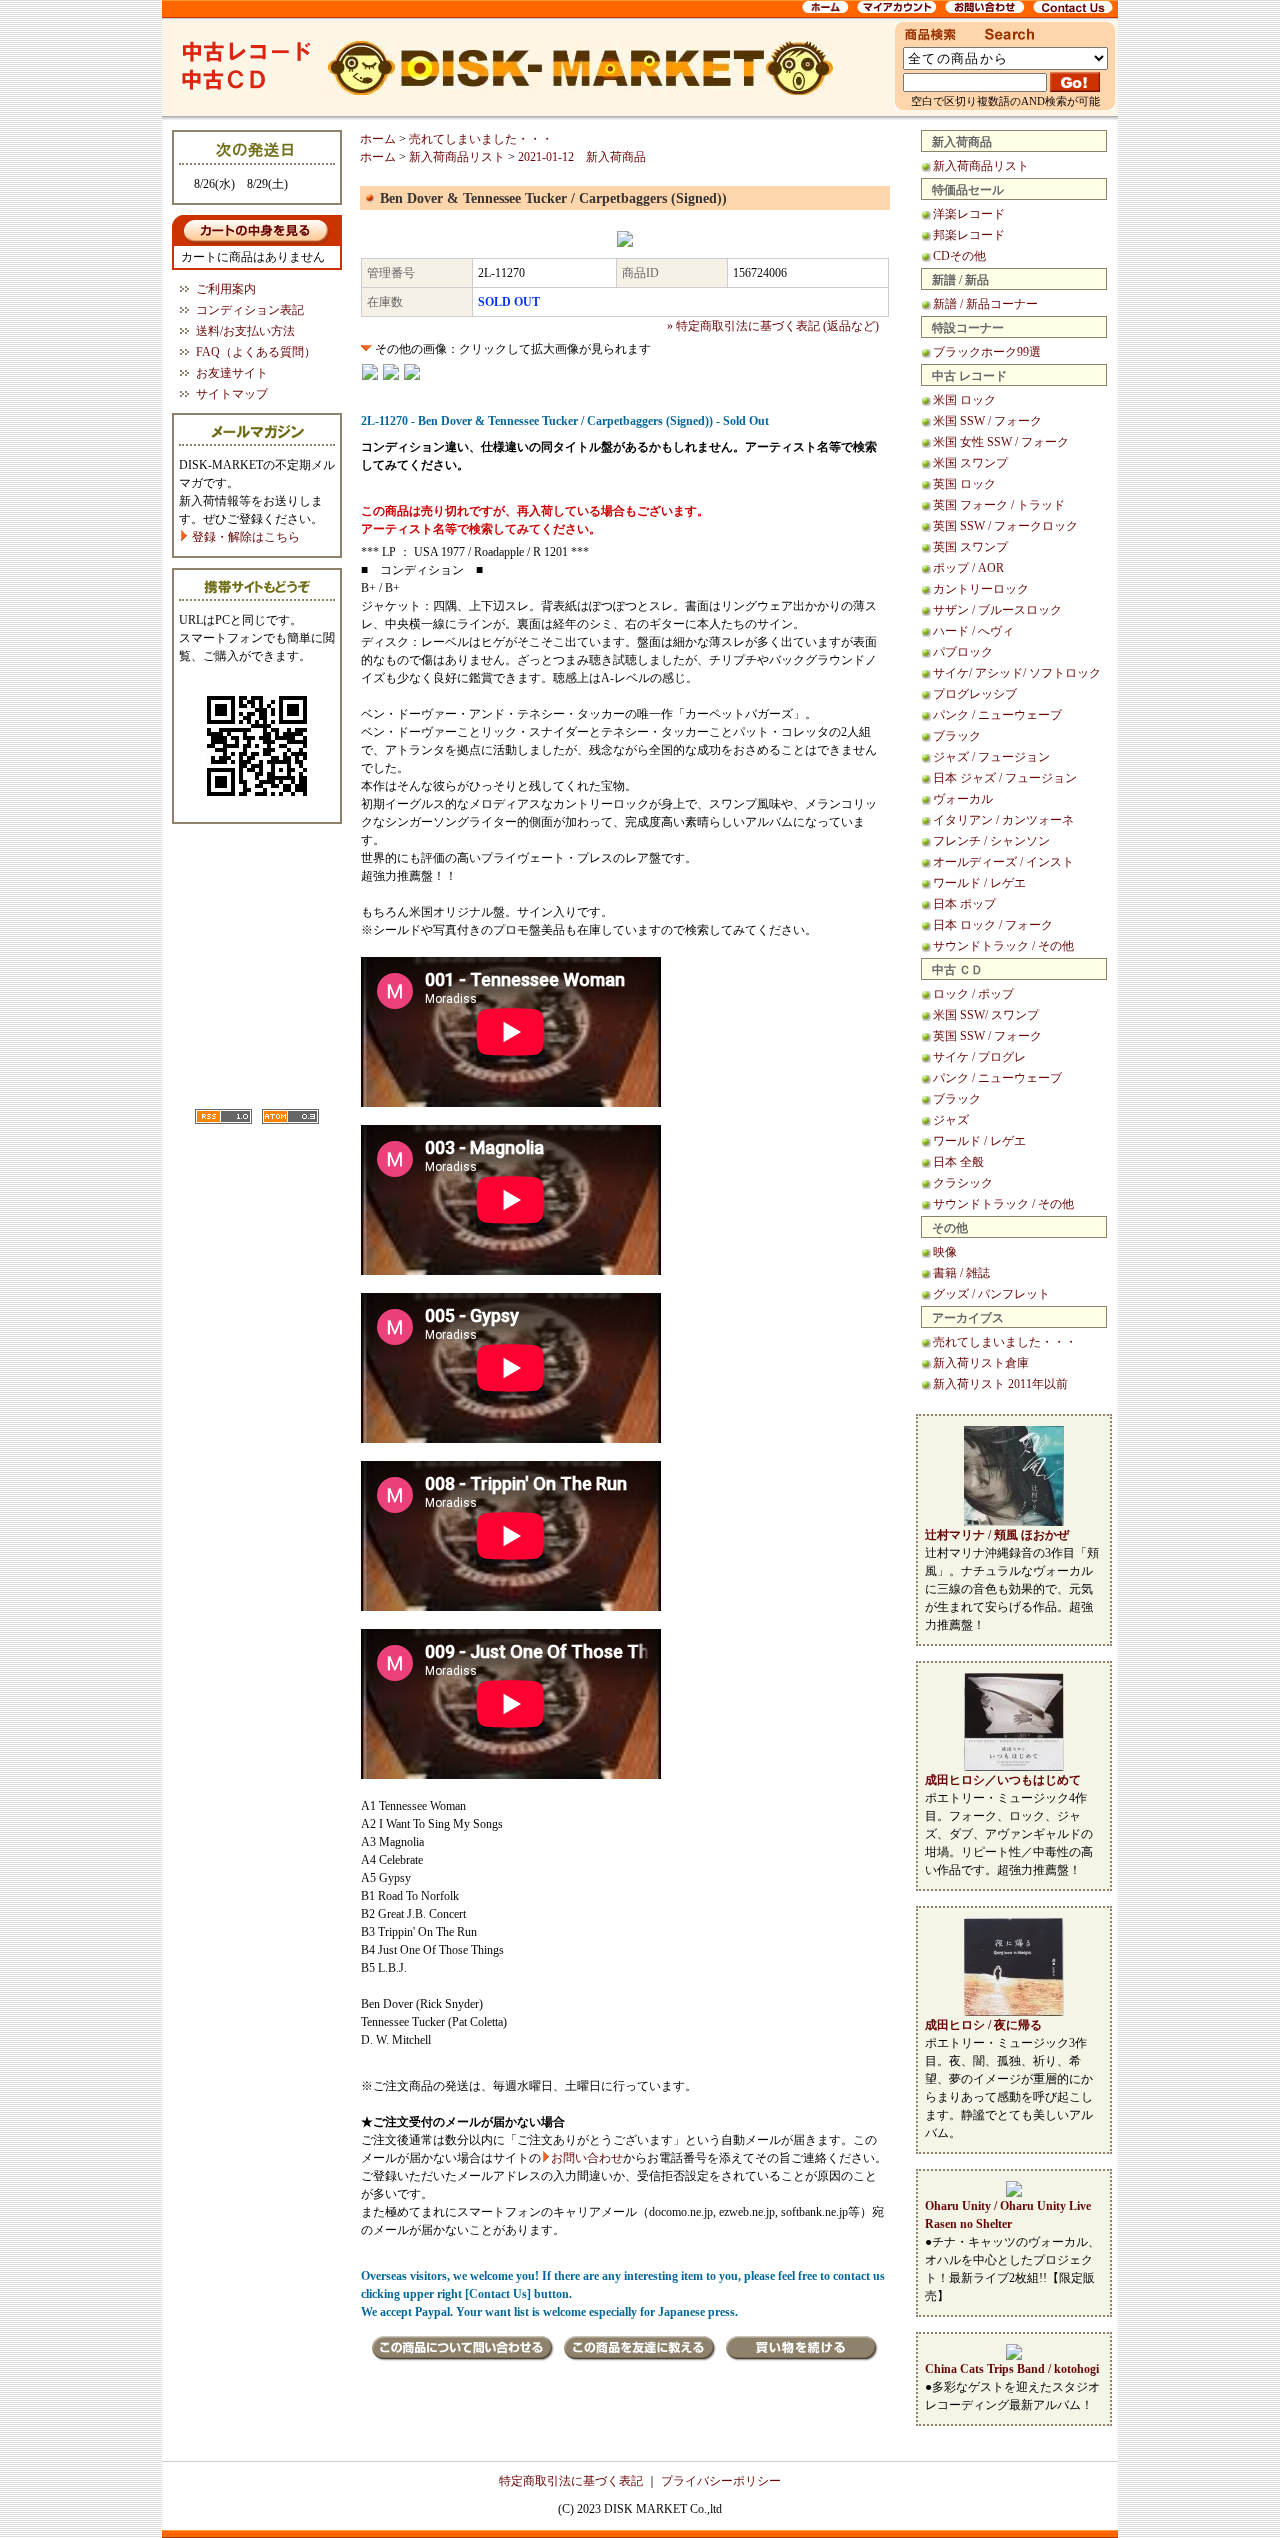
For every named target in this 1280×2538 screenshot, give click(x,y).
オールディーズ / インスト (1003, 862)
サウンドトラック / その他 (1003, 946)
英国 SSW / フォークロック (1005, 526)
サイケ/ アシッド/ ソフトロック (1017, 673)
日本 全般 (958, 1162)
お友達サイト (232, 373)
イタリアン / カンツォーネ (1003, 820)
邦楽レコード (969, 235)
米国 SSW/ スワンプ (986, 1015)
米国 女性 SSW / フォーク (1001, 442)
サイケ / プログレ (979, 1057)
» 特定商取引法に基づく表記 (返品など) (773, 326)
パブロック (963, 652)
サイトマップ (232, 394)
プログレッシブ (975, 694)
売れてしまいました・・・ (1005, 1342)
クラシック (963, 1183)
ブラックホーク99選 (987, 352)
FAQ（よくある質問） (256, 352)
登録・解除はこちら (244, 537)
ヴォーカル (963, 799)
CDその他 (959, 256)
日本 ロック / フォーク (993, 925)
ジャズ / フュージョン (991, 757)
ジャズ (951, 1120)
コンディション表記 (250, 310)
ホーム (378, 139)
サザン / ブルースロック (997, 610)
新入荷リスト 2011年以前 (1000, 1384)
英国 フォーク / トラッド (999, 505)
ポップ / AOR (968, 568)
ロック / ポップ (973, 994)
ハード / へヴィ (973, 631)
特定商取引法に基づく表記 (571, 2481)
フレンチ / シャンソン (991, 841)
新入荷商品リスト (981, 166)
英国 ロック (964, 484)
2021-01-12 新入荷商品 (582, 157)
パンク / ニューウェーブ (997, 715)
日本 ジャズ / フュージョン (1005, 778)
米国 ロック (964, 400)
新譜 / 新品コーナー (985, 304)
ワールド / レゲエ (979, 883)
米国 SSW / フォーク (987, 421)
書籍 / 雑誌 (961, 1273)
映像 (945, 1252)
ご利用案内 (226, 289)
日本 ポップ (964, 904)
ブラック (957, 736)
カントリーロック (981, 589)
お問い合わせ (587, 2158)
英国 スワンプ (970, 547)
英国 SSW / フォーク (987, 1036)
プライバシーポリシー (721, 2481)
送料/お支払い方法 (245, 331)
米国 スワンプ (970, 463)
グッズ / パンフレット (991, 1294)
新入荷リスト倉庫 (981, 1363)
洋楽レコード (969, 214)
